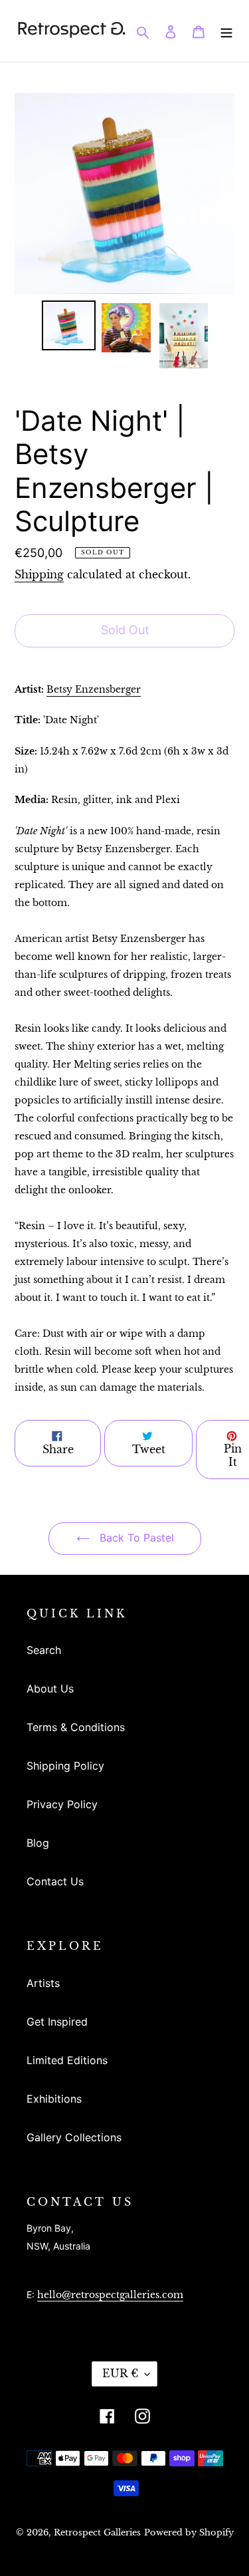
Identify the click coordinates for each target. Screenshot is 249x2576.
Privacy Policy (62, 1804)
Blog (38, 1843)
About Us (50, 1689)
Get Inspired (57, 2022)
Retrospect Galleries (97, 2532)
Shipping (39, 574)
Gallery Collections (74, 2137)
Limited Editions (67, 2060)
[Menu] (226, 31)
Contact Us (55, 1881)
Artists (43, 1983)
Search (44, 1650)
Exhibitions (54, 2099)
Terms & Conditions (76, 1727)
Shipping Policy (65, 1766)
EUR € (120, 2373)
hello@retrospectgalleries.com (110, 2295)
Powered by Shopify (189, 2532)
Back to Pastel (135, 1538)
